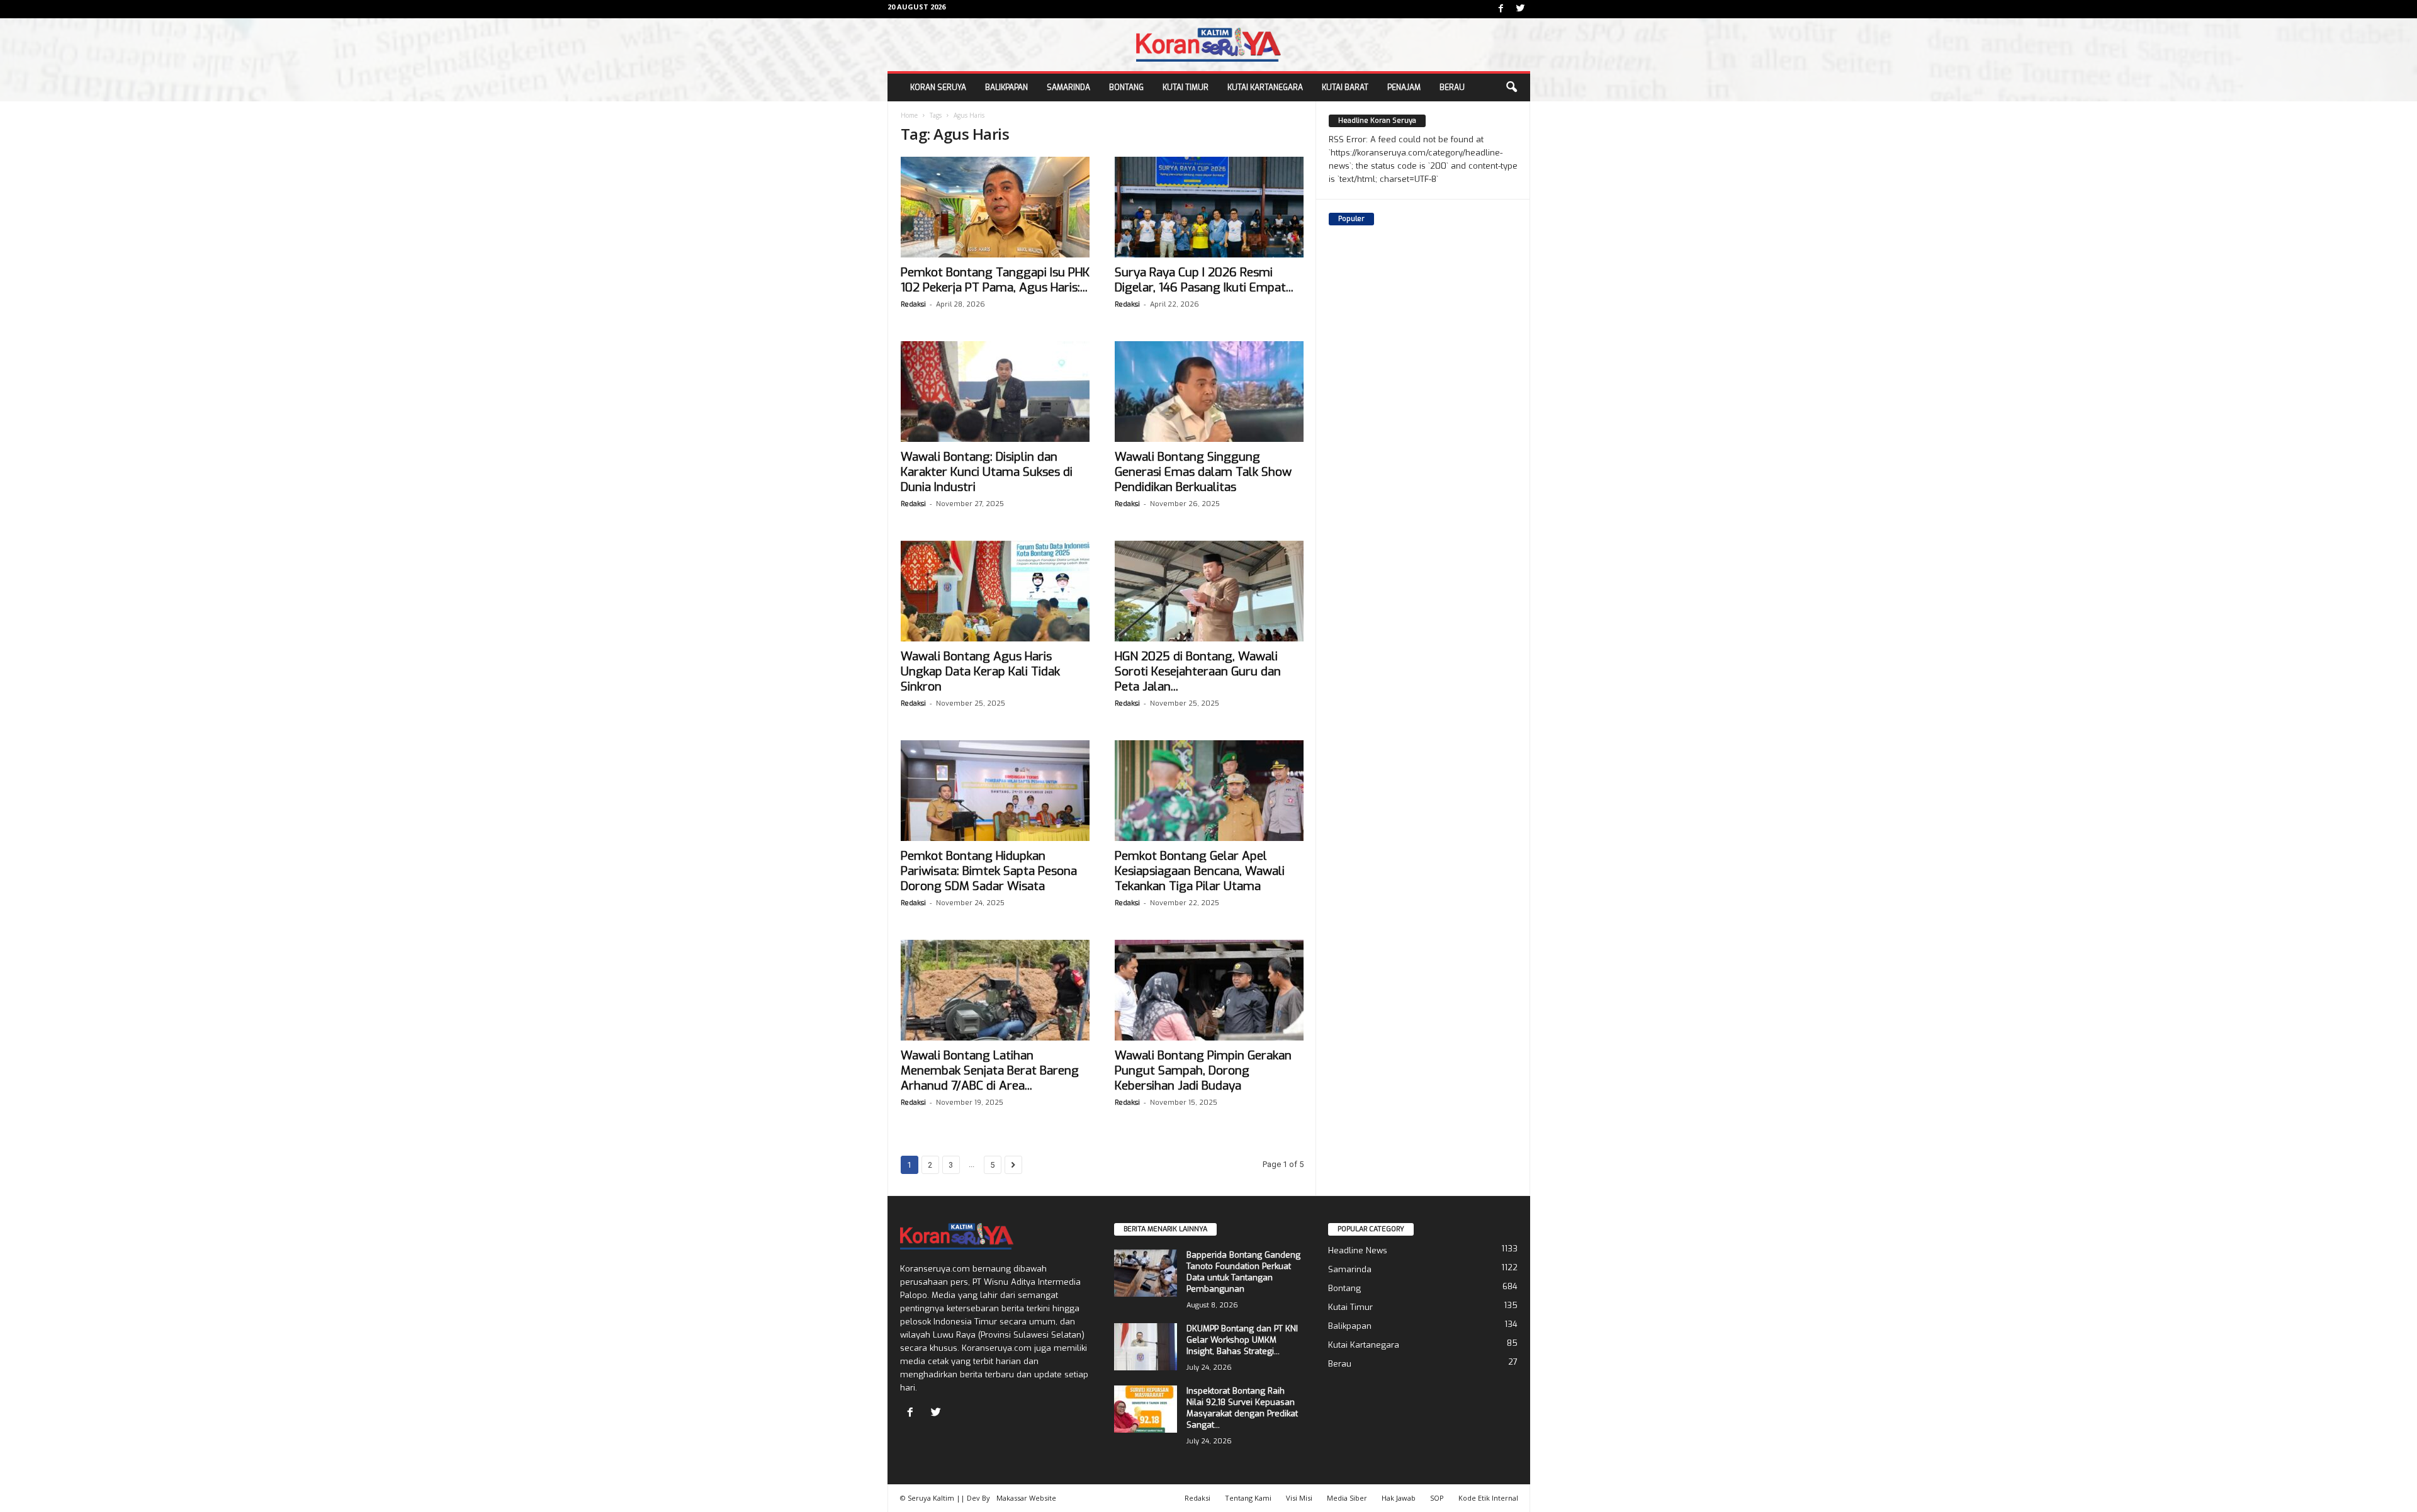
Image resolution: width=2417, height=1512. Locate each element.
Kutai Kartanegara (1265, 87)
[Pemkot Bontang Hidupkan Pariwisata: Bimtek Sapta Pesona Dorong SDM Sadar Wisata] (995, 791)
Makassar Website (1026, 1498)
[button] (1511, 87)
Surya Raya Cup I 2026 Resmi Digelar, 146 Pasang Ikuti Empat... (1204, 280)
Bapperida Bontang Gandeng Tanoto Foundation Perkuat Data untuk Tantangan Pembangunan (1243, 1272)
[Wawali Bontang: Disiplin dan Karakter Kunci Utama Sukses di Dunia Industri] (995, 392)
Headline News (1358, 1250)
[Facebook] (1501, 9)
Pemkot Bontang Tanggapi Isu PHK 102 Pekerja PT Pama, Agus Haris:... (995, 280)
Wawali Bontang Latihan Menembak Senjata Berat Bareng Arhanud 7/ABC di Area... (990, 1070)
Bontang (1126, 87)
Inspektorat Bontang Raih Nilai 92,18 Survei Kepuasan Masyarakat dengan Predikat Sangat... (1242, 1408)
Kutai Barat (1345, 87)
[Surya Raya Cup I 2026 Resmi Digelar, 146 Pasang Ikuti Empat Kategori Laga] (1209, 207)
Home (909, 115)
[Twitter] (1521, 9)
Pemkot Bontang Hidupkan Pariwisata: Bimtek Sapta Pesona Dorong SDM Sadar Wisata (989, 871)
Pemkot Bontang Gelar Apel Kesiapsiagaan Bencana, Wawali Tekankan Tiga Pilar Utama (1200, 871)
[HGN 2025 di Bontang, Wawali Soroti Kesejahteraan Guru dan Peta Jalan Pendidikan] (1209, 591)
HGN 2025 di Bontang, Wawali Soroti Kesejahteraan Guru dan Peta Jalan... (1198, 671)
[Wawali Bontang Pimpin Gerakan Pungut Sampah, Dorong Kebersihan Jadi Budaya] (1209, 990)
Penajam (1404, 87)
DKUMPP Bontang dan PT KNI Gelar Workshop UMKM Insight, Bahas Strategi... (1242, 1340)
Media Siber (1347, 1498)
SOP (1437, 1498)
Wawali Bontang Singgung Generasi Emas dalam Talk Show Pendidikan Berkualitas (1203, 472)
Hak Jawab (1399, 1498)
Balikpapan (1006, 87)
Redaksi (913, 304)
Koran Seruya (938, 87)
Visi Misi (1299, 1498)
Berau (1452, 87)
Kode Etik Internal (1488, 1498)
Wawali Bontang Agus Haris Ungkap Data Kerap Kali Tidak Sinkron (980, 671)
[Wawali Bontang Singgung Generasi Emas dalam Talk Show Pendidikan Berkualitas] (1209, 392)
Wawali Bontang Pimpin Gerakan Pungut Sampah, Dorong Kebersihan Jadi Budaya (1203, 1070)
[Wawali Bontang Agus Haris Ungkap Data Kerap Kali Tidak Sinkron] (995, 591)
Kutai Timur (1186, 87)
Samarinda (1068, 87)
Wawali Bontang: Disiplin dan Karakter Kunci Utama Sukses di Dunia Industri (987, 472)
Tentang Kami (1248, 1498)
